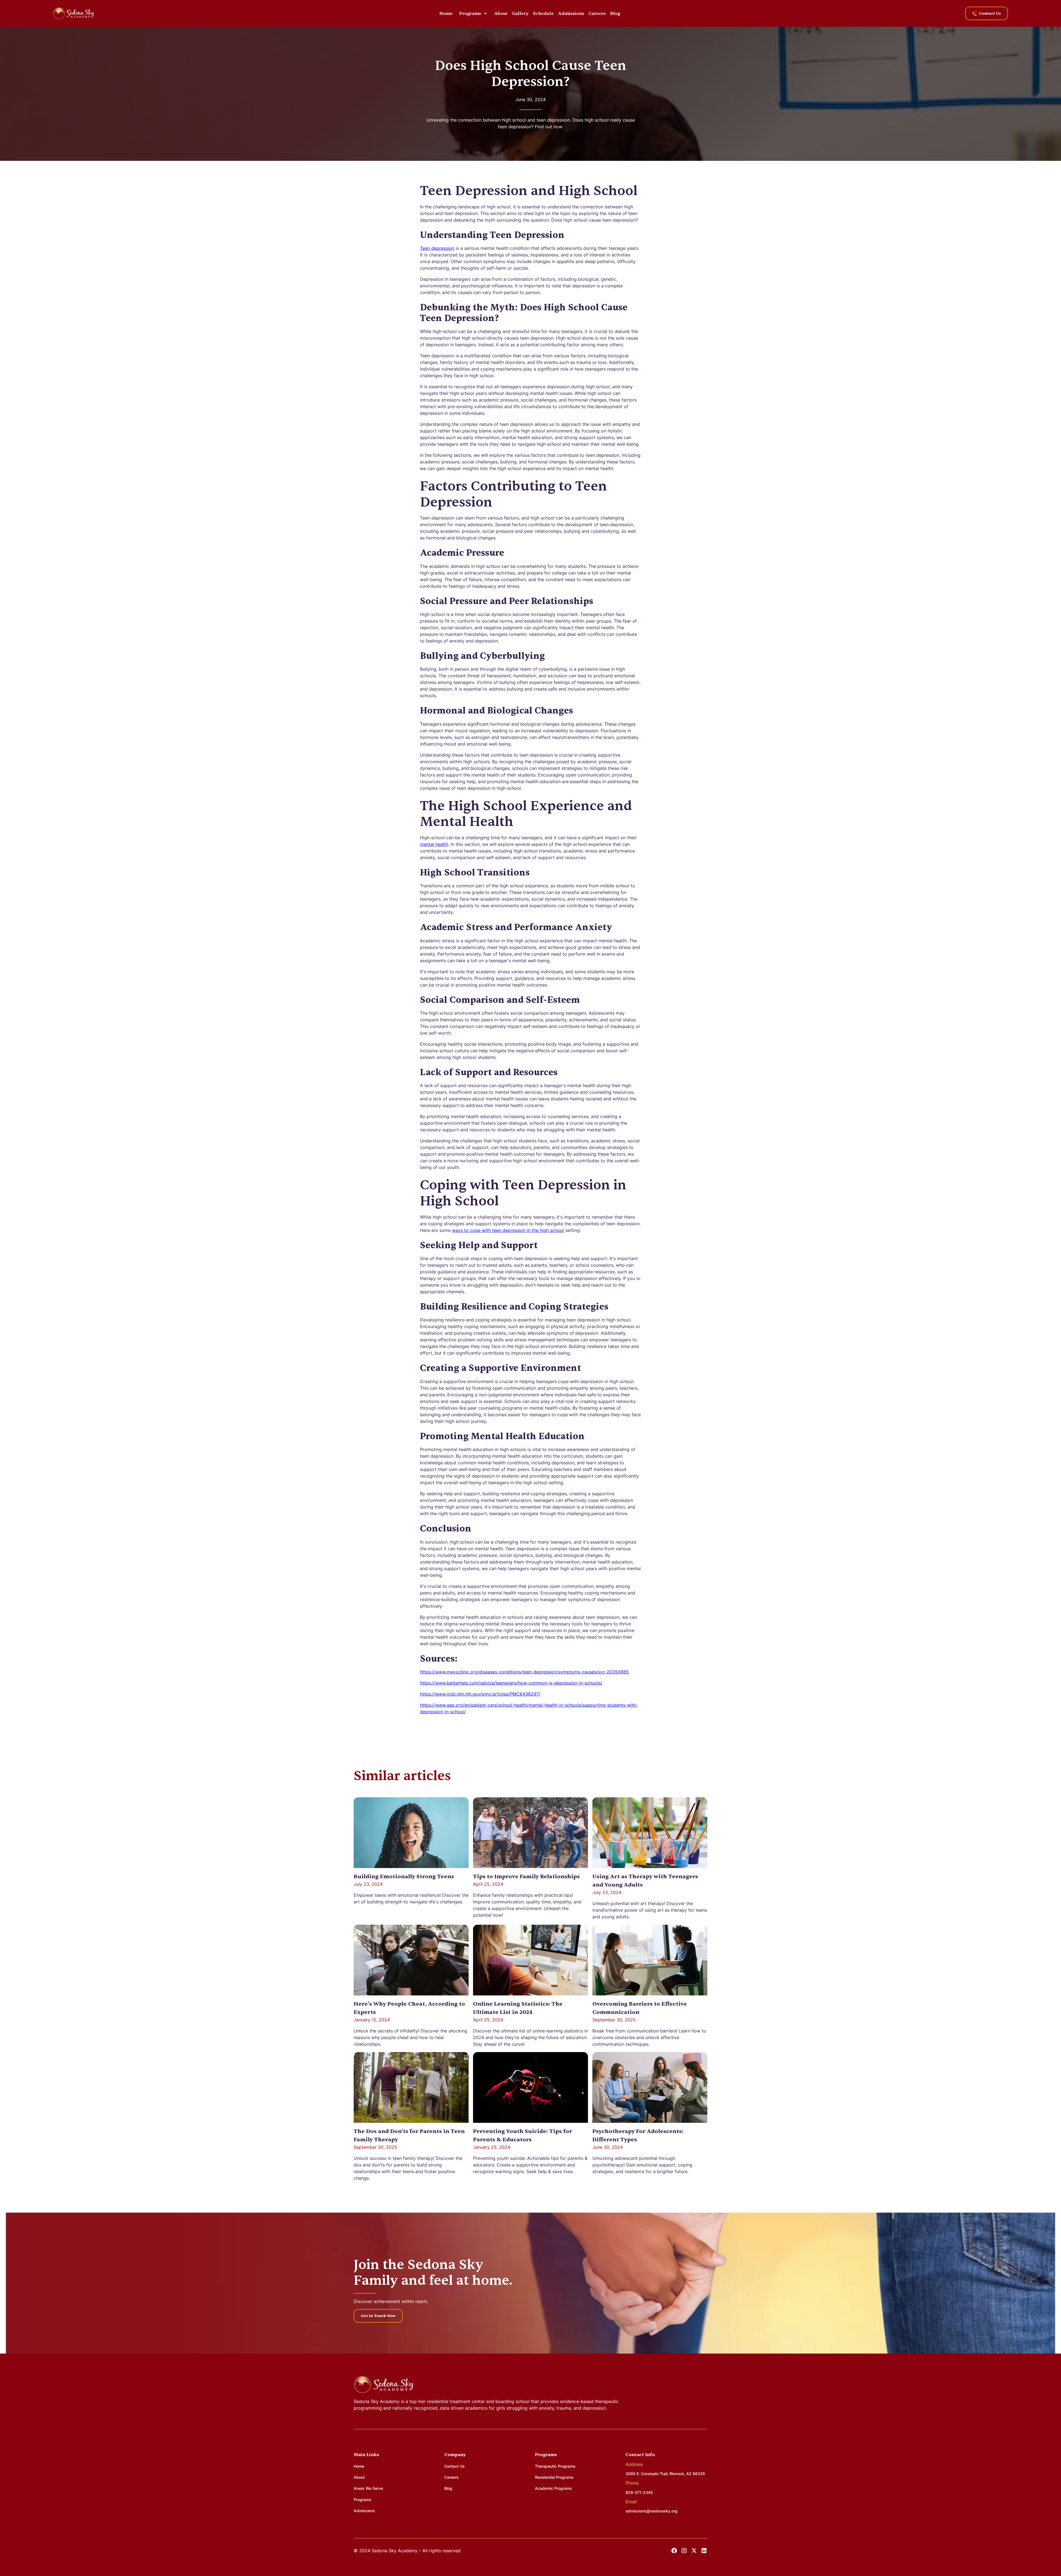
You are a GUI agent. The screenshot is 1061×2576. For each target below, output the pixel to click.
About (501, 14)
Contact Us (455, 2466)
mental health (434, 844)
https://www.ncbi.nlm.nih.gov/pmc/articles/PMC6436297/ (480, 1694)
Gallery (520, 14)
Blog (615, 14)
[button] (473, 14)
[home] (73, 13)
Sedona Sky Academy (377, 2401)
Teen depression (437, 248)
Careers (597, 14)
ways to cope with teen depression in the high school (508, 1230)
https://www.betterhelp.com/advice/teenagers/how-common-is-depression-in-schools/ (511, 1683)
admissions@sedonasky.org (652, 2511)
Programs (363, 2500)
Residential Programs (554, 2477)
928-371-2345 (639, 2492)
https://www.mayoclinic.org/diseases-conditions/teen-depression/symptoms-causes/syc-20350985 (524, 1672)
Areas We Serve (368, 2488)
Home (446, 14)
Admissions (571, 14)
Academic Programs (553, 2488)
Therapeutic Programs (555, 2466)
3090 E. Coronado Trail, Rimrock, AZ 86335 (665, 2474)
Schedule (543, 14)
